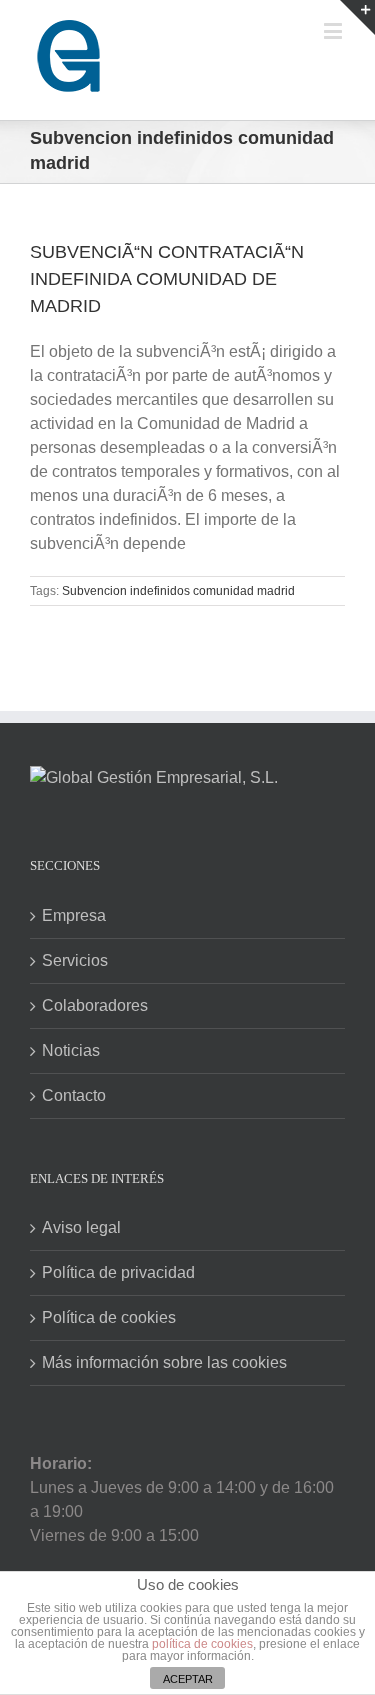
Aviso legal (81, 1227)
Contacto (74, 1095)
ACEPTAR (188, 1679)
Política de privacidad (118, 1272)
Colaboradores (95, 1005)
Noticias (71, 1050)
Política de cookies (109, 1317)
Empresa (74, 915)
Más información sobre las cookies (164, 1362)
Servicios (75, 960)
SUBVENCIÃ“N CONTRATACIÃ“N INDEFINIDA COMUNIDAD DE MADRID (167, 279)
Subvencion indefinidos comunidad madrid (178, 591)
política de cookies (202, 1644)
